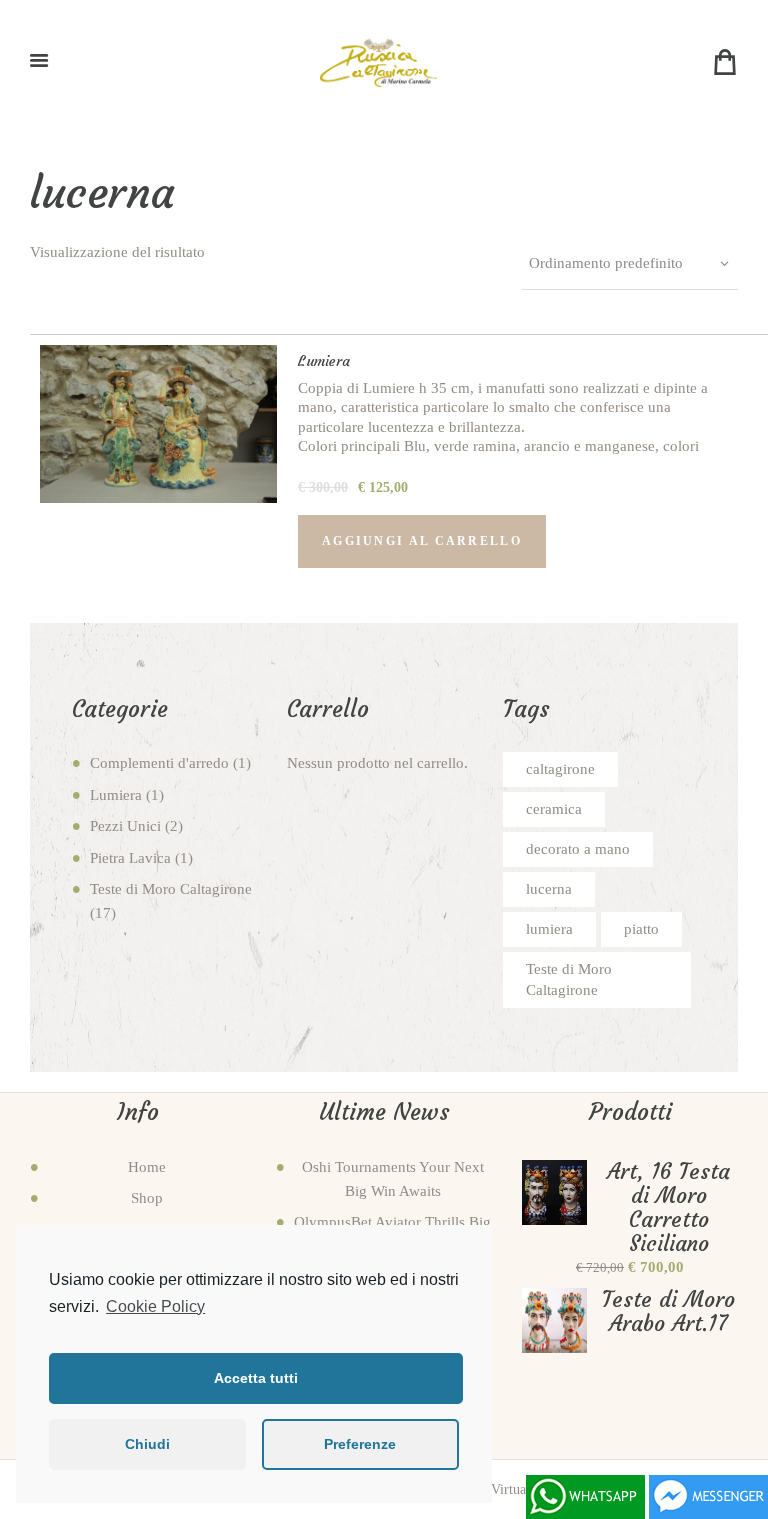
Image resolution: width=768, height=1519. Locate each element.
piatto (641, 929)
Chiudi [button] (147, 1444)
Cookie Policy (155, 1306)
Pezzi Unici (125, 826)
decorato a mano (578, 849)
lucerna (549, 889)
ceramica (554, 809)
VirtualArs (520, 1489)
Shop (147, 1198)
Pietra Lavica (130, 858)
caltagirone (560, 769)
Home (147, 1167)
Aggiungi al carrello (422, 541)
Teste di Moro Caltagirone (171, 889)
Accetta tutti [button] (256, 1378)
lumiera (549, 929)
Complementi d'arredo (159, 763)
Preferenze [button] (360, 1444)
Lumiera (324, 361)
